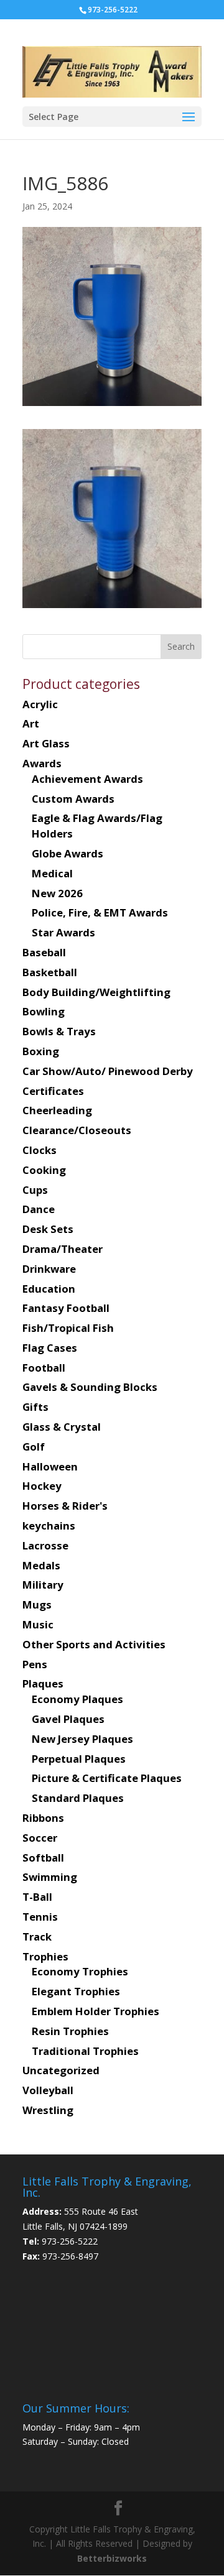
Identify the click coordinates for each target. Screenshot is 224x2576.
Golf (34, 1447)
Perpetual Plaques (79, 1759)
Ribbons (43, 1818)
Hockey (42, 1486)
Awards (42, 763)
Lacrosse (45, 1545)
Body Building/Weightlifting (96, 992)
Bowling (44, 1011)
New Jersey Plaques (82, 1739)
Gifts (35, 1407)
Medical (52, 873)
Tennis (40, 1917)
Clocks (40, 1150)
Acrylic (40, 704)
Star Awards (63, 932)
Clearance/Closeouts (77, 1130)
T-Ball (37, 1897)
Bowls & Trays (59, 1031)
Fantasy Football (66, 1308)
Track (37, 1937)
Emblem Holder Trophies (96, 2011)
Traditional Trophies (85, 2051)
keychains (49, 1526)
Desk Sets (48, 1229)
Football (44, 1368)
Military (43, 1585)
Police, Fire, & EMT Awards (100, 912)
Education (49, 1289)
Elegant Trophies (76, 1991)
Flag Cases (50, 1348)
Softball (43, 1858)
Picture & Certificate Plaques (107, 1778)
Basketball (50, 972)
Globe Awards (68, 853)
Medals (41, 1565)
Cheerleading (57, 1110)
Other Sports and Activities (94, 1644)
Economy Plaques (77, 1699)
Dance (39, 1209)
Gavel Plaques (68, 1719)
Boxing (41, 1051)
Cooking (44, 1170)
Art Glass (46, 743)
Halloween (50, 1466)
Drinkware (49, 1269)
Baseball (44, 952)
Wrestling (48, 2110)
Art (31, 723)
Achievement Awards (87, 779)
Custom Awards (73, 799)
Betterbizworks (112, 2558)
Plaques (43, 1683)
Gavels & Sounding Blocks (90, 1387)
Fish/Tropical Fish (68, 1328)
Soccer (40, 1838)
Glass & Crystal (62, 1427)
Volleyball (48, 2090)
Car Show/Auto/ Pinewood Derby (108, 1071)
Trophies (45, 1956)
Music (38, 1624)
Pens (35, 1664)
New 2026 (57, 893)
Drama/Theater (63, 1249)
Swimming (50, 1877)
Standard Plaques (78, 1798)
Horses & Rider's (65, 1506)
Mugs (37, 1604)
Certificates (53, 1091)
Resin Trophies (70, 2031)
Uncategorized (61, 2070)
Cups (35, 1190)
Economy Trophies (80, 1971)
